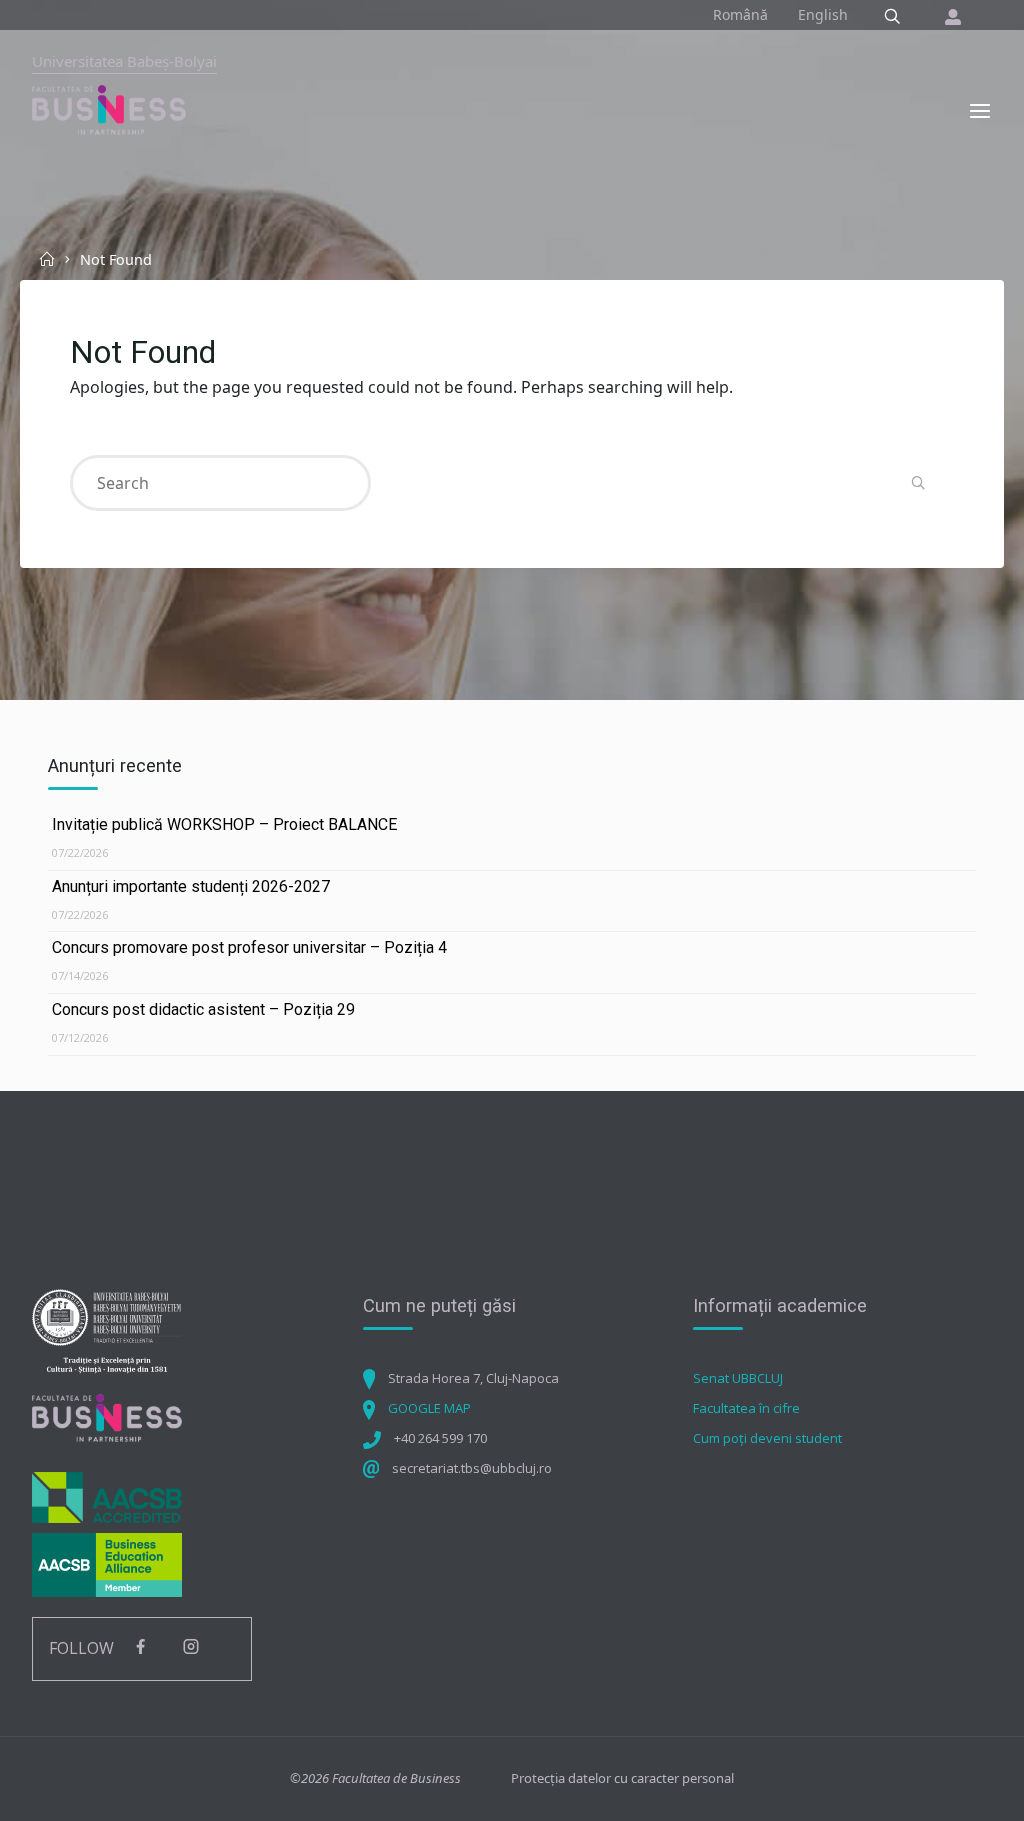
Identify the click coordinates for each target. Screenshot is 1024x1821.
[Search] (892, 16)
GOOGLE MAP (429, 1408)
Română (740, 14)
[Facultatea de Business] (109, 109)
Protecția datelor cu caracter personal (622, 1778)
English (823, 14)
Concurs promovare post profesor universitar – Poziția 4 (249, 947)
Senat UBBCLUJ (738, 1378)
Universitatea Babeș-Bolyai (124, 61)
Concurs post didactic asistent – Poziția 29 (203, 1009)
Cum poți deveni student (767, 1438)
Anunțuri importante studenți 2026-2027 (191, 886)
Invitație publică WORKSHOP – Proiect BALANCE (224, 824)
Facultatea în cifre (746, 1408)
